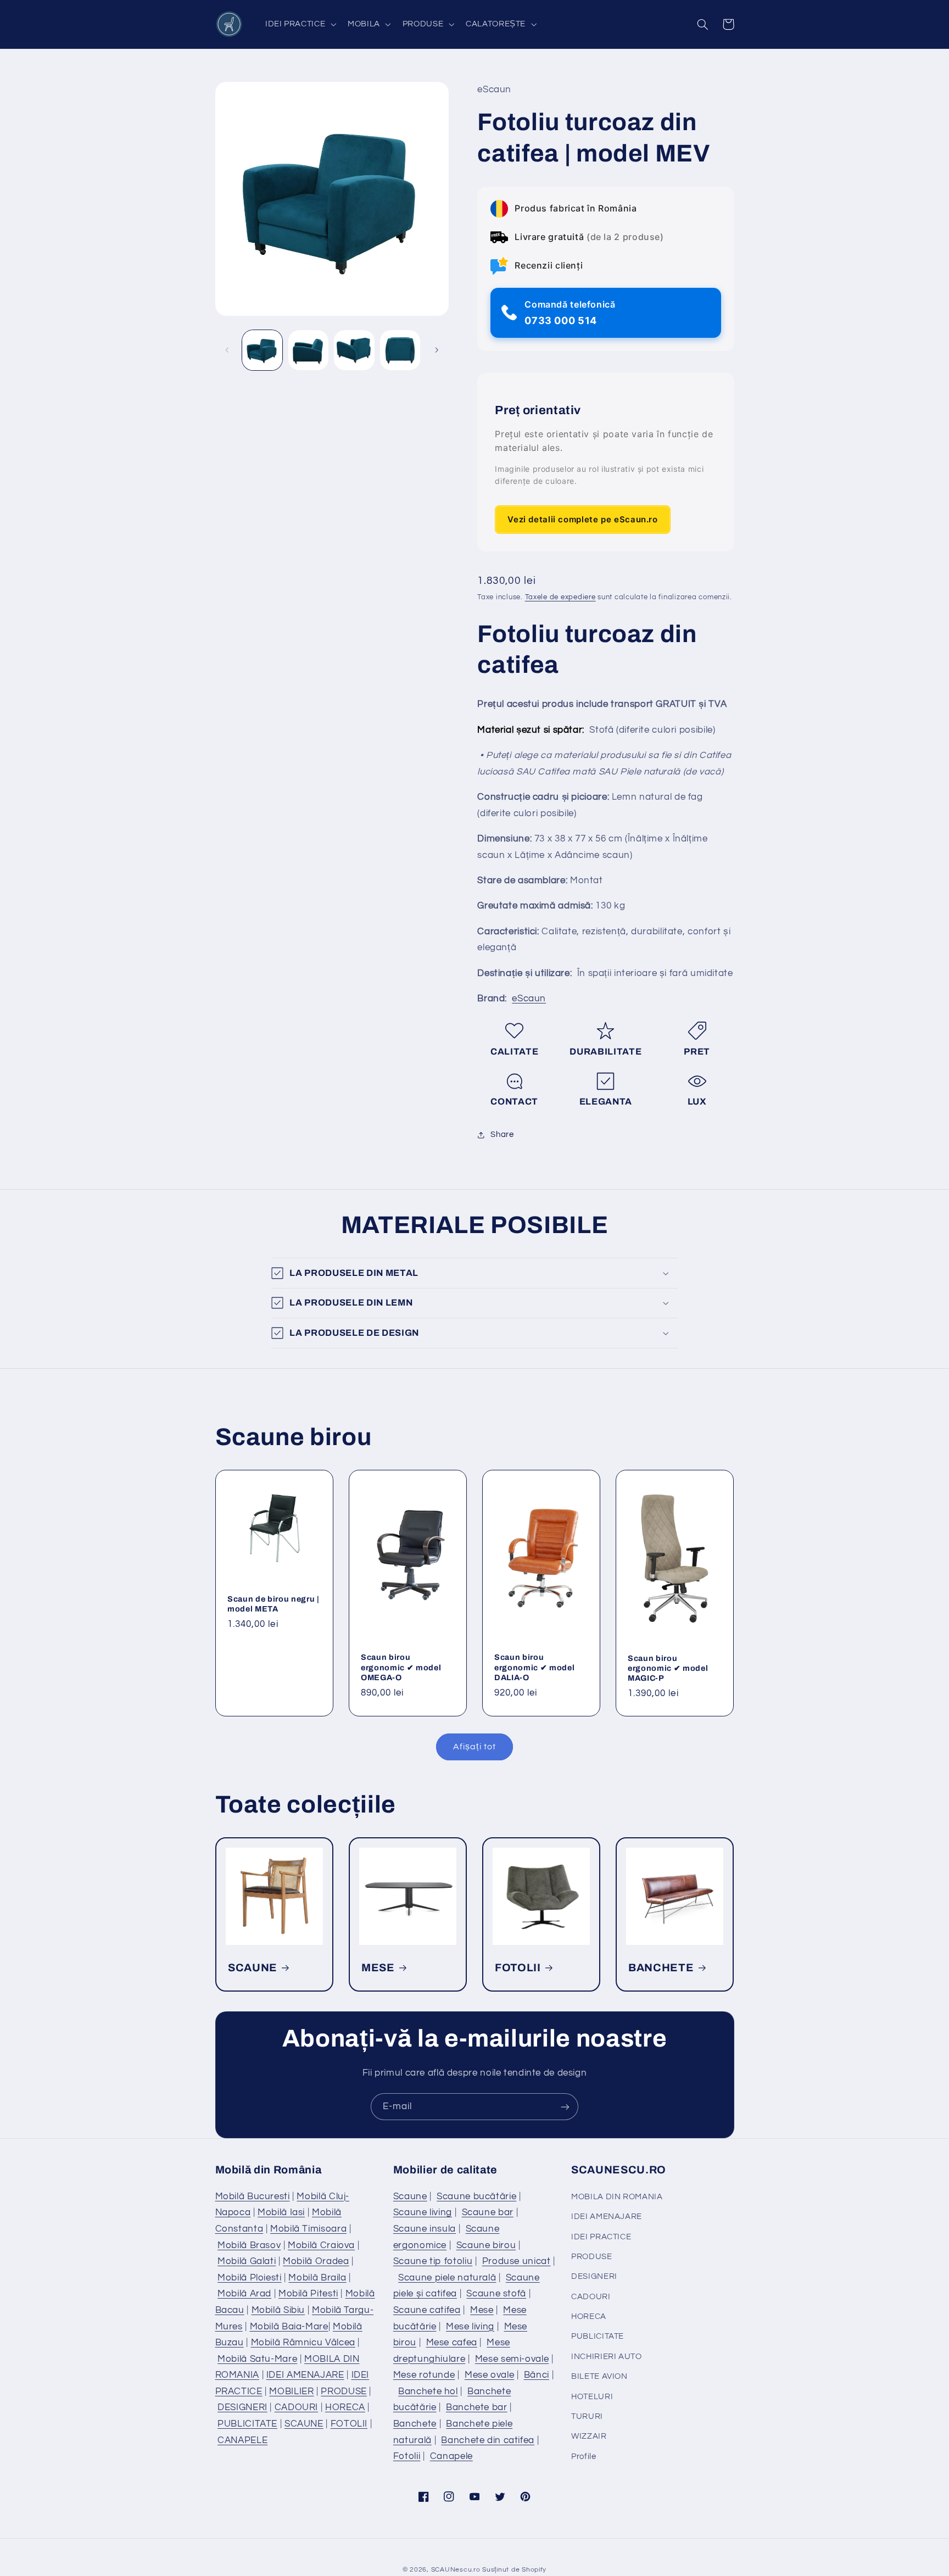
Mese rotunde (424, 2375)
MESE (378, 1968)
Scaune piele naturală (447, 2278)
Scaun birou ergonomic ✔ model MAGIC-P (668, 1668)
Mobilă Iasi (281, 2212)
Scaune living (423, 2212)
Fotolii (407, 2456)
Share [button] (502, 1134)
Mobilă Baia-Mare (289, 2327)
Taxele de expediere (560, 598)
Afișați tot (474, 1747)
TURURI (587, 2416)
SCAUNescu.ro (456, 2570)
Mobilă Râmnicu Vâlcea (303, 2343)
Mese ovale (489, 2375)
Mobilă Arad (244, 2294)
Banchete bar (477, 2407)
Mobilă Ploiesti (249, 2278)
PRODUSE (344, 2391)
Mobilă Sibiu (278, 2310)
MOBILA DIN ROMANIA (617, 2197)
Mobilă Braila (317, 2278)
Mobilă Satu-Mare (257, 2359)
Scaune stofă (496, 2294)
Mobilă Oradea (316, 2261)
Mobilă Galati (247, 2261)
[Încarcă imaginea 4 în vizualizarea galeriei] (400, 350)
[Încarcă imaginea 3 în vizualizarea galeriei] (354, 350)
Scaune (410, 2196)
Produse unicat (517, 2261)
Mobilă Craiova (321, 2245)
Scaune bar (488, 2212)
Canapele (451, 2456)
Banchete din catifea (488, 2440)
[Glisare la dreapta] (437, 350)
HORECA (345, 2407)
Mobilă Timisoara (308, 2229)
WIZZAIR (589, 2436)
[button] (299, 24)
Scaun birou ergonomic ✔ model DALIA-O (534, 1667)
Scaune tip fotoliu (433, 2261)
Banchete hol (428, 2391)
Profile (584, 2457)
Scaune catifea (427, 2310)
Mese (482, 2310)
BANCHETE (661, 1968)
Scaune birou (486, 2245)
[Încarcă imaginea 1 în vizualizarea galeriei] (262, 350)
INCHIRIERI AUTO (606, 2357)
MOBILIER (291, 2391)
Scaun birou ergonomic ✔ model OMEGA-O (401, 1667)
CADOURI (296, 2407)
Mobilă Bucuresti (253, 2196)
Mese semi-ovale (512, 2359)
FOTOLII (518, 1968)
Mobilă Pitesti (308, 2294)
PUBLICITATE (247, 2424)
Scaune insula (425, 2229)
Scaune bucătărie (476, 2196)
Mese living (470, 2327)
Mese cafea (452, 2343)
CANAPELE (242, 2440)
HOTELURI (592, 2397)
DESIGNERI (242, 2407)
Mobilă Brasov (249, 2245)
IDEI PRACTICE (601, 2237)
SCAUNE (253, 1968)
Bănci (537, 2375)
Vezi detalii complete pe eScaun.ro (582, 519)
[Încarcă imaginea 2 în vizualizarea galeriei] (308, 350)
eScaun (529, 999)
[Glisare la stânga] (227, 350)
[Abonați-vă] (565, 2107)
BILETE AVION (599, 2376)
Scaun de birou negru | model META (273, 1604)
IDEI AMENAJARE (305, 2375)
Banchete (415, 2424)
